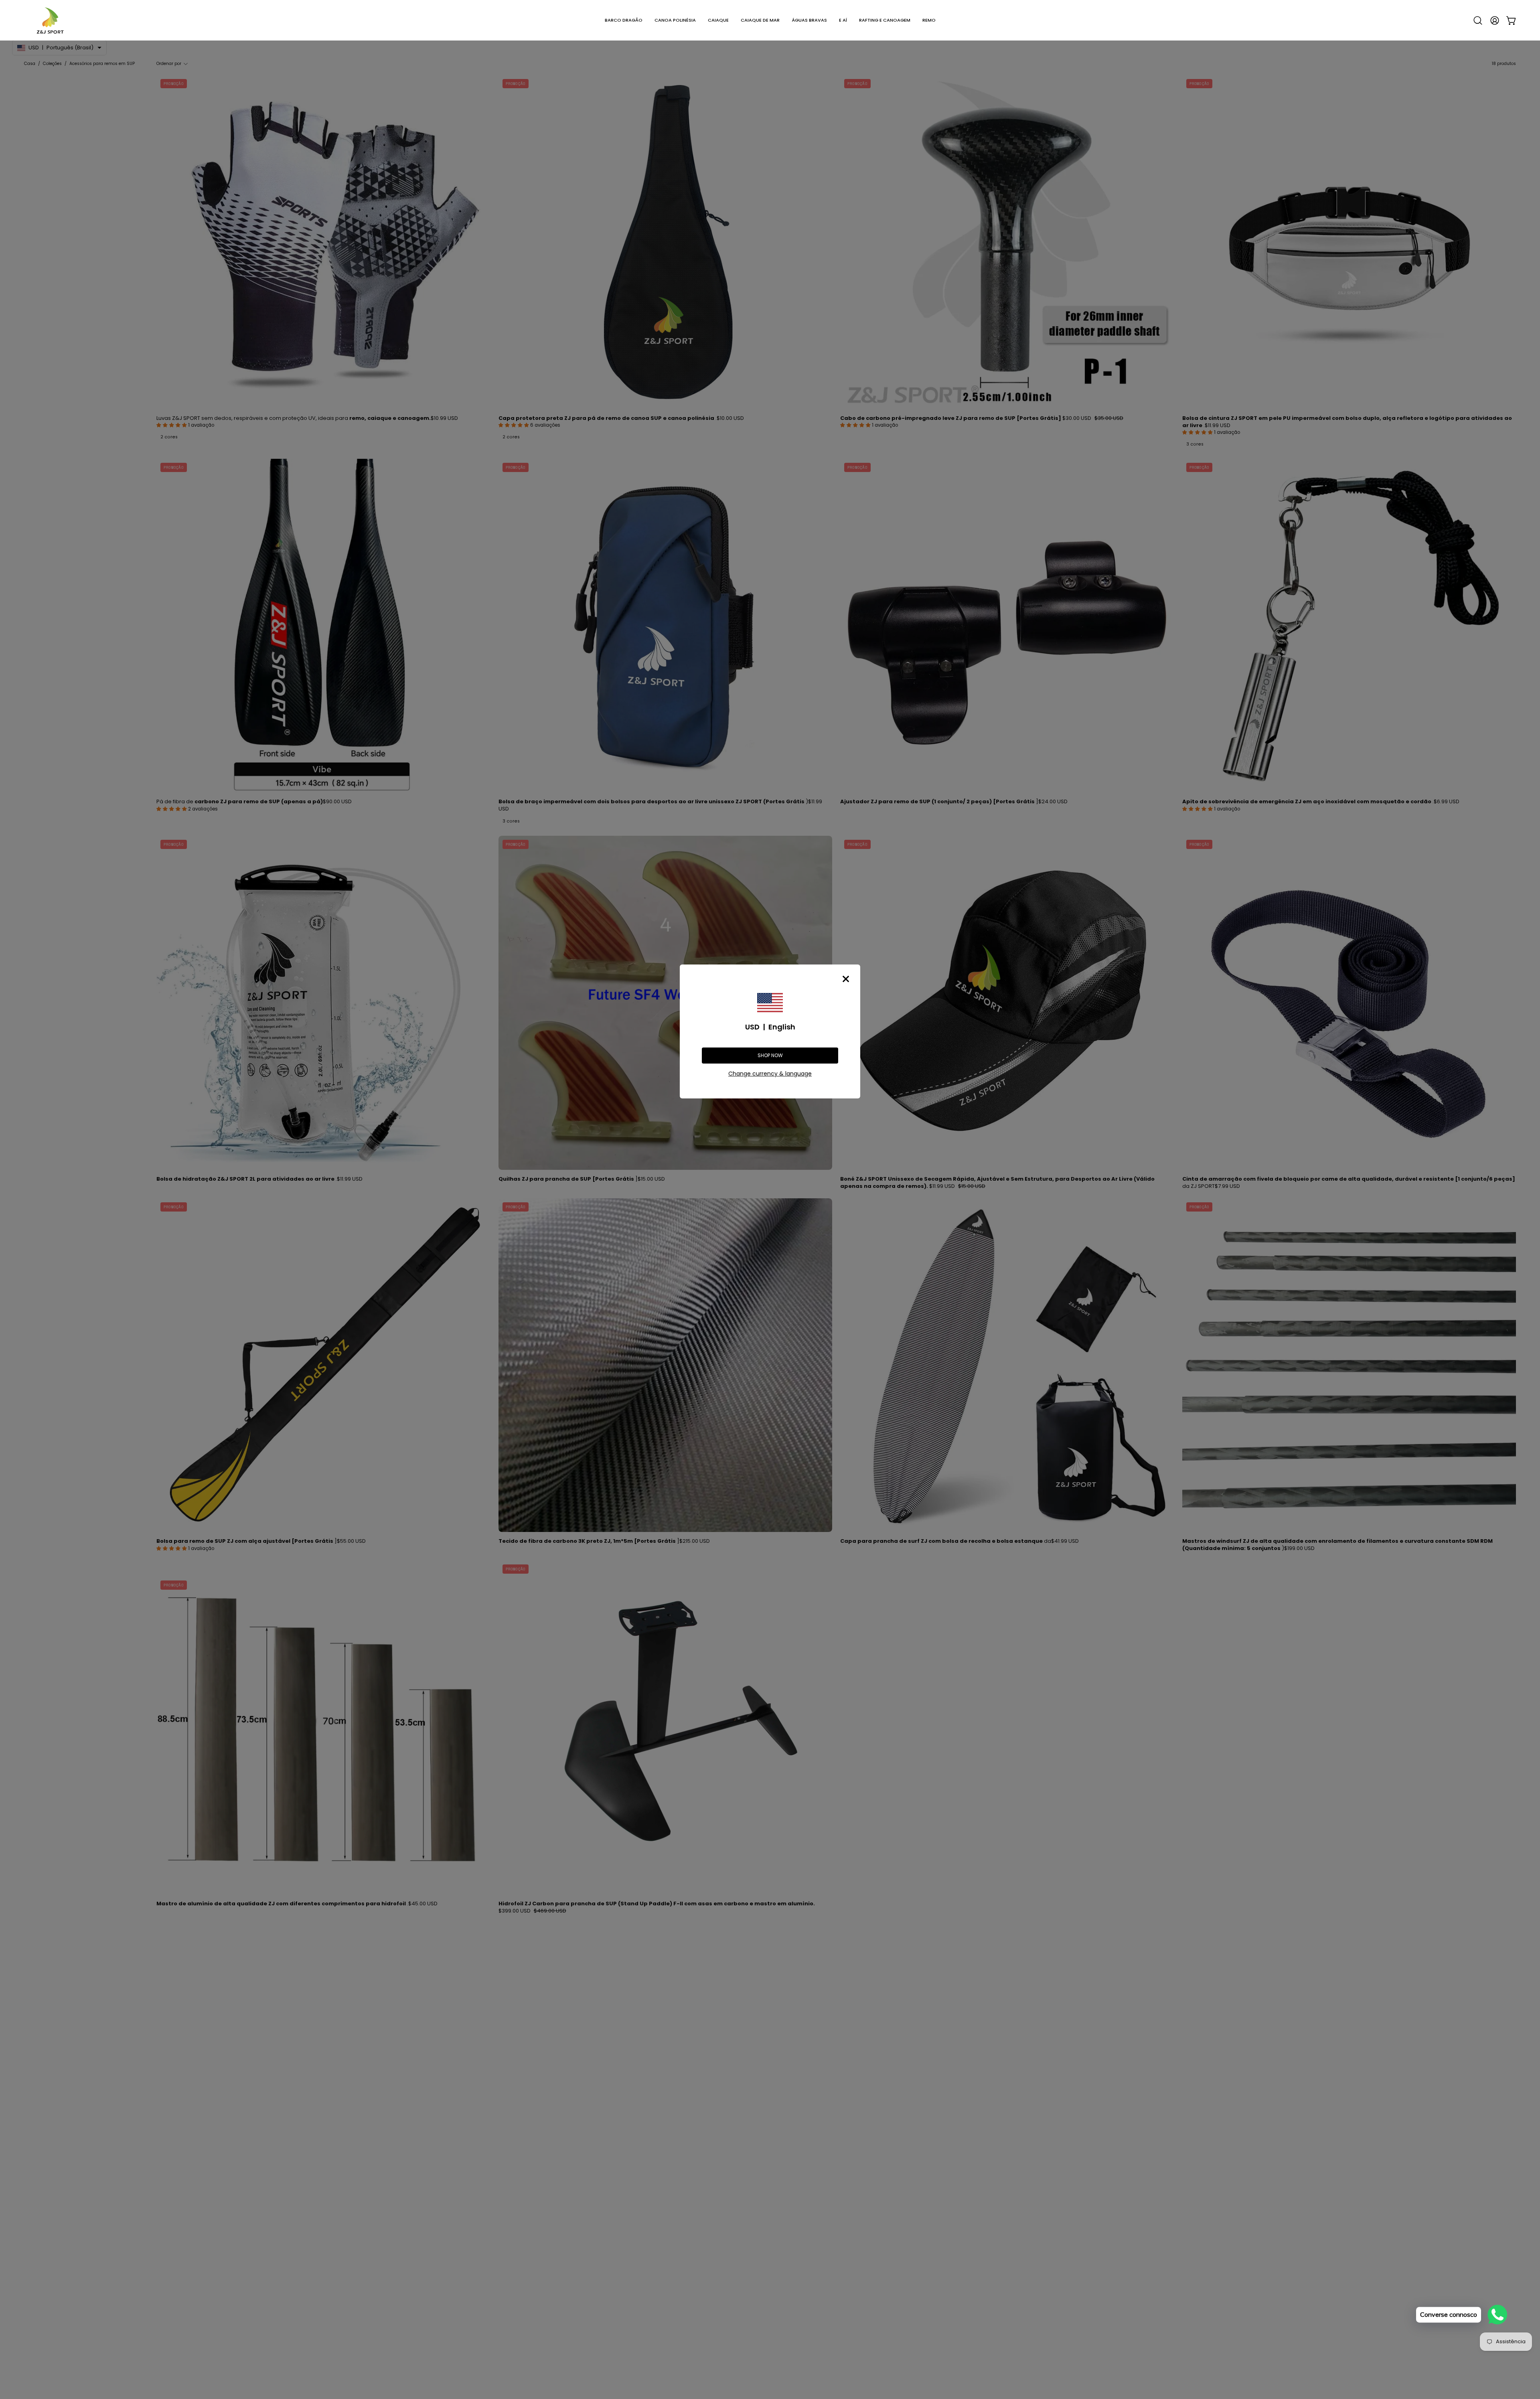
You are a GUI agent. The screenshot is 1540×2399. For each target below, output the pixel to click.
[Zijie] (50, 20)
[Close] (846, 979)
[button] (624, 20)
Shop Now (770, 1055)
